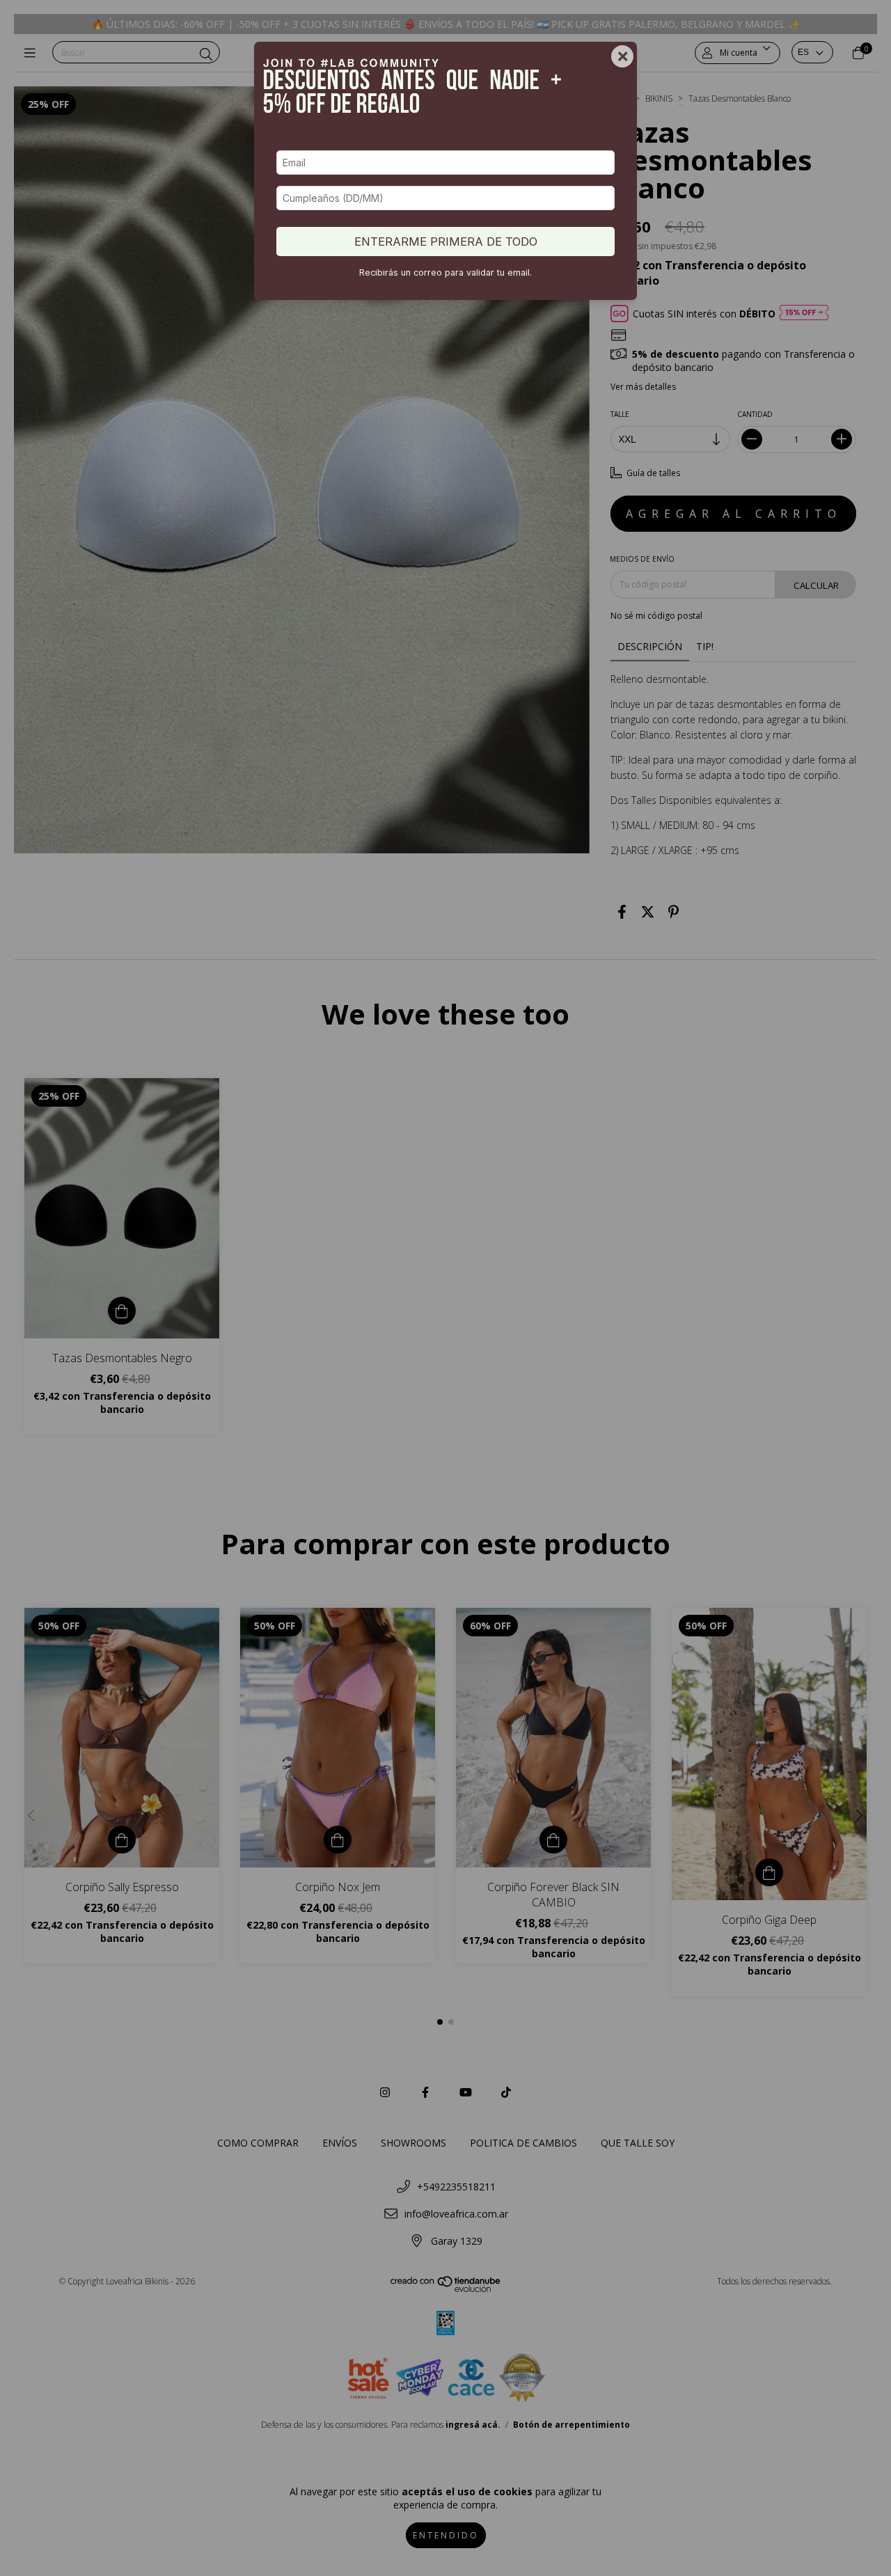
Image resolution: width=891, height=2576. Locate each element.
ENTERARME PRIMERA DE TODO (446, 242)
